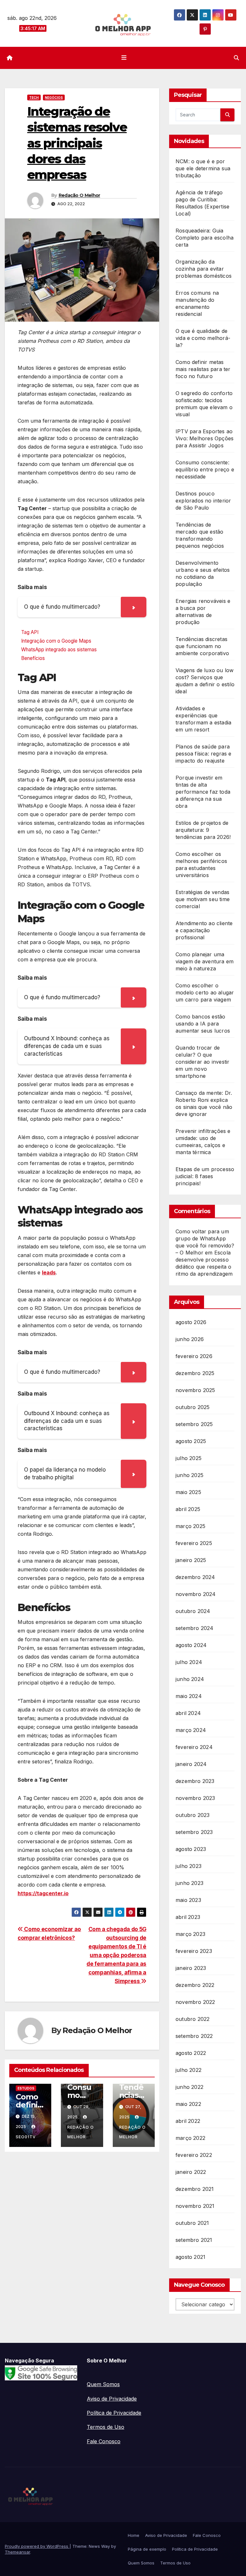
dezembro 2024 (195, 1577)
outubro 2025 (193, 1407)
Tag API (30, 632)
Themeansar (17, 2552)
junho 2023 (189, 1883)
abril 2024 (188, 1713)
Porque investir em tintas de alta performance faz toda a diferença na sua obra (203, 792)
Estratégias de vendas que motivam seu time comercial (203, 899)
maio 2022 (188, 2104)
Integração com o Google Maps (56, 641)
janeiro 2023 (191, 1968)
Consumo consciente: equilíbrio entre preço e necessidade (205, 469)
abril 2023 (188, 1917)
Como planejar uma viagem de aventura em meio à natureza (205, 961)
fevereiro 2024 (194, 1747)
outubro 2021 (192, 2223)
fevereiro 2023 (194, 1951)
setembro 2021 (194, 2240)
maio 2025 (188, 1492)
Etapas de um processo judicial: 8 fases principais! (205, 1176)
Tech (34, 97)
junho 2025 (189, 1475)
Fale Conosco (104, 2441)
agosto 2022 (191, 2053)
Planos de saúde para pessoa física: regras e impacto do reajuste (204, 754)
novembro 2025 (195, 1390)
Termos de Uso (106, 2427)
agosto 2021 (190, 2257)
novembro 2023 (195, 1798)
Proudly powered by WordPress (37, 2546)
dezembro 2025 (195, 1373)
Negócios (54, 97)
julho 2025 (189, 1458)
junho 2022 (189, 2087)
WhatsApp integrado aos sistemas (60, 650)
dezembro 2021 (195, 2189)
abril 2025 (188, 1509)
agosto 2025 (191, 1441)
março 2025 (190, 1526)
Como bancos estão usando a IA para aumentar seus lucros (203, 1024)
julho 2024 (189, 1662)
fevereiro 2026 (194, 1356)
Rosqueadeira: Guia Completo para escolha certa (205, 238)
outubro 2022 (193, 2019)
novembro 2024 (196, 1594)
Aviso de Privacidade (112, 2399)
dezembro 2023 (195, 1781)
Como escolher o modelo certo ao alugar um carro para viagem (205, 992)
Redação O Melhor (79, 195)
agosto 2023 (191, 1849)
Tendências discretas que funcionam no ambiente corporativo (202, 646)
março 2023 (190, 1934)
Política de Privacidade (114, 2413)
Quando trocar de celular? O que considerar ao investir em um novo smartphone (202, 1062)
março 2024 (191, 1730)
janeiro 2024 (191, 1764)
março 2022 (190, 2138)
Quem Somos (103, 2384)
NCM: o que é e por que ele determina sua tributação (203, 168)
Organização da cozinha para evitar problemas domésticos (204, 269)
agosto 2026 (191, 1322)
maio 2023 (188, 1900)
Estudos (26, 2088)
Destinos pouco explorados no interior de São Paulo (203, 501)
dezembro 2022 (195, 1985)
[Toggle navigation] (124, 58)
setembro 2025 (194, 1424)
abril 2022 (188, 2121)
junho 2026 (190, 1339)
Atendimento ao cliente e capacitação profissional (204, 930)
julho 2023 (189, 1866)
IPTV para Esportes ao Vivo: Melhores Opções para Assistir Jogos (205, 438)
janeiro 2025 (191, 1560)
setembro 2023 (194, 1832)
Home (134, 2535)
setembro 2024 (195, 1628)
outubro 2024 (193, 1611)
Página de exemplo (147, 2549)
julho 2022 (189, 2070)
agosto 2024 (191, 1645)
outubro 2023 (193, 1815)
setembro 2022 (194, 2036)
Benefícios (33, 658)
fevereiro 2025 (194, 1543)
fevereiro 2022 (194, 2155)
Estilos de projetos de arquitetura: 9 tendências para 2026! (203, 830)
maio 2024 (189, 1696)
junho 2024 (190, 1679)
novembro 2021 (195, 2206)
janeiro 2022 (191, 2172)
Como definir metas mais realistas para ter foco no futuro (203, 369)
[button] (236, 58)
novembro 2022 (195, 2002)
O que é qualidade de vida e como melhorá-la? (203, 338)
